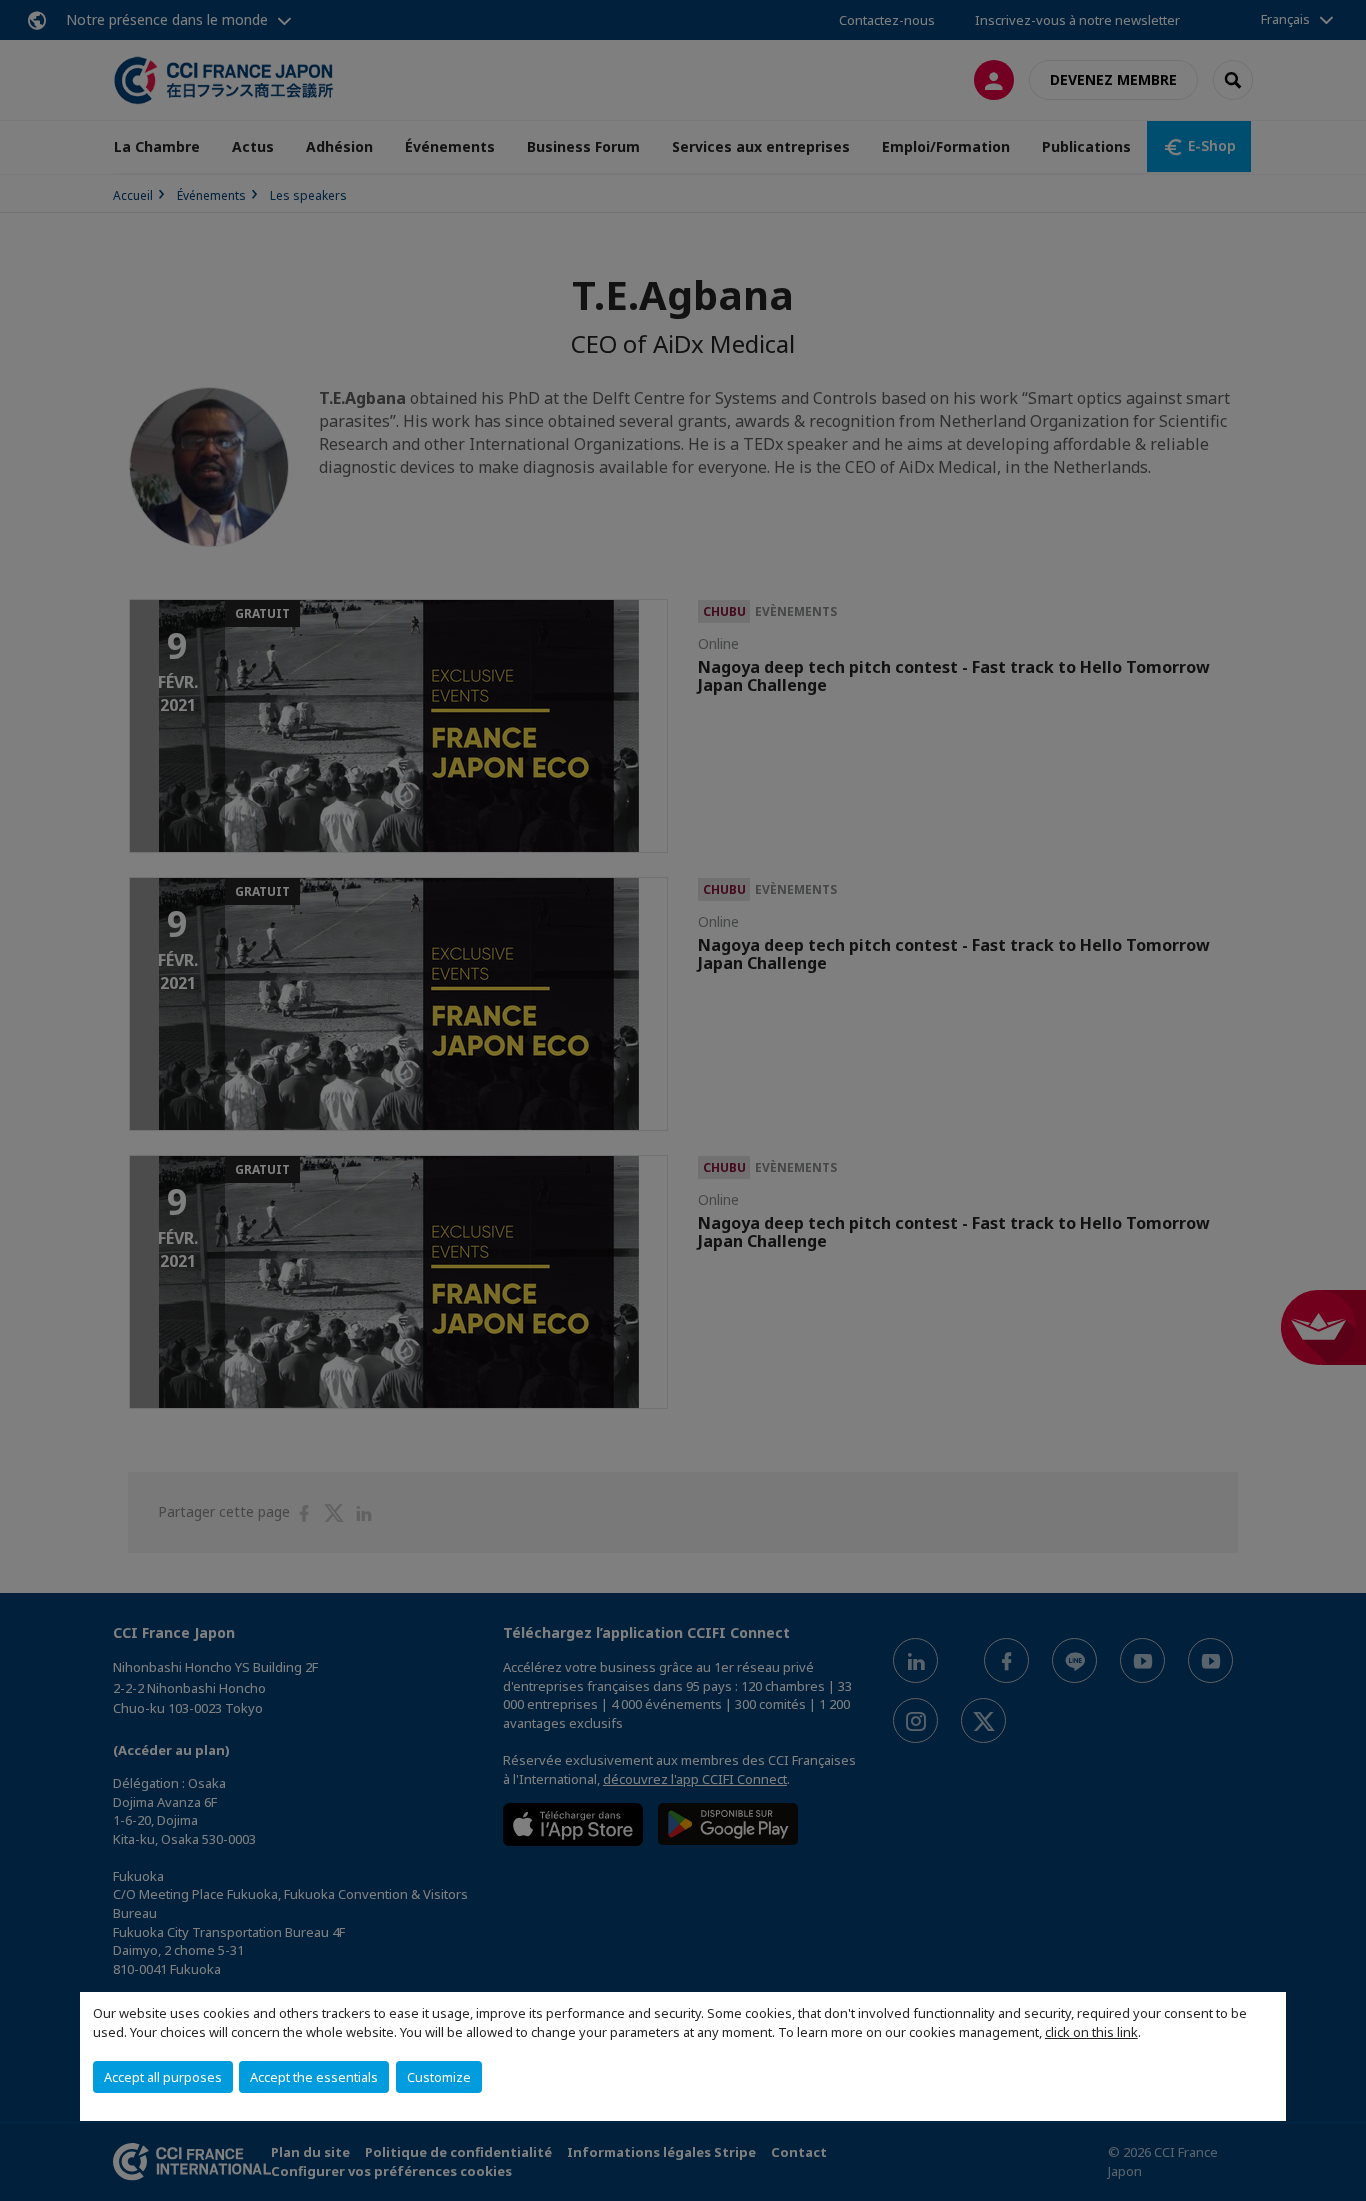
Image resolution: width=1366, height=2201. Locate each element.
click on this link (1091, 2032)
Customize (439, 2077)
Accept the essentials (314, 2077)
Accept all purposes (163, 2077)
